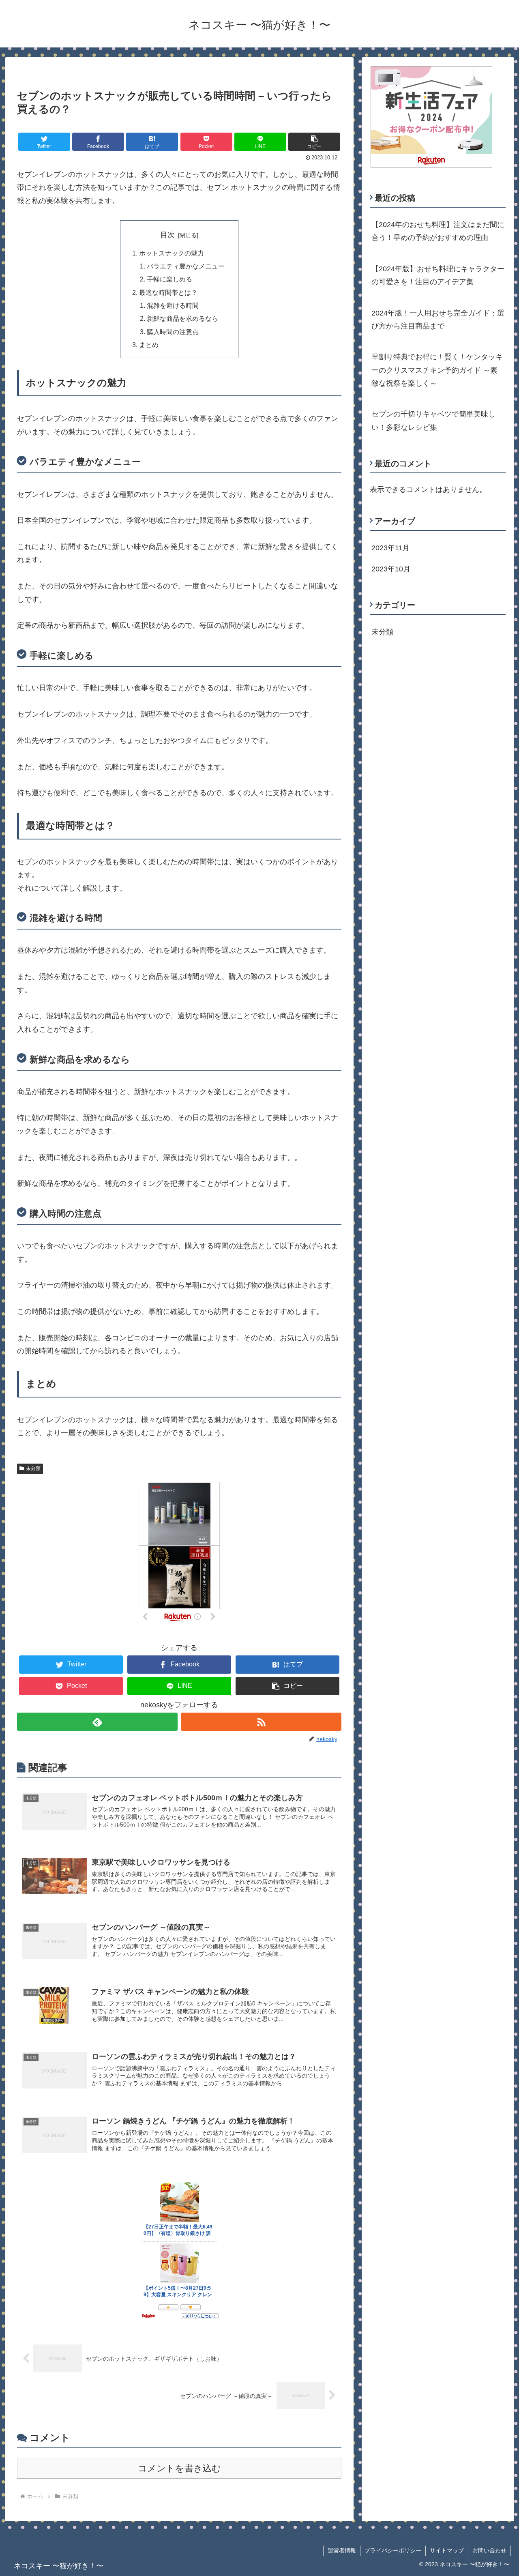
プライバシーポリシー (393, 2550)
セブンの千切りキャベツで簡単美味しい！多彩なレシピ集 (433, 421)
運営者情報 (342, 2550)
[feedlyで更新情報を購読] (97, 1722)
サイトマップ (447, 2550)
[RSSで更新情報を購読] (261, 1722)
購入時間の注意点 (173, 332)
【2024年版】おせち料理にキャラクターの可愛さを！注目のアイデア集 (438, 275)
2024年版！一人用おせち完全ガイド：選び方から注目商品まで (438, 320)
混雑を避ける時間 (173, 305)
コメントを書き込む (179, 2468)
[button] (314, 142)
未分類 (33, 1468)
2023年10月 (391, 569)
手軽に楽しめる (169, 279)
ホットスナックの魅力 (172, 253)
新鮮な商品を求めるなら (182, 318)
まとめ (149, 345)
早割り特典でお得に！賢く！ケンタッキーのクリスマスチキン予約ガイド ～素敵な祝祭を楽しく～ (437, 370)
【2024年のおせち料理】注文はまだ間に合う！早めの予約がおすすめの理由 (438, 231)
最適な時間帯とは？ (168, 292)
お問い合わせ (489, 2550)
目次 (167, 235)
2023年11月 (390, 548)
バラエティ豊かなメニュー (186, 266)
